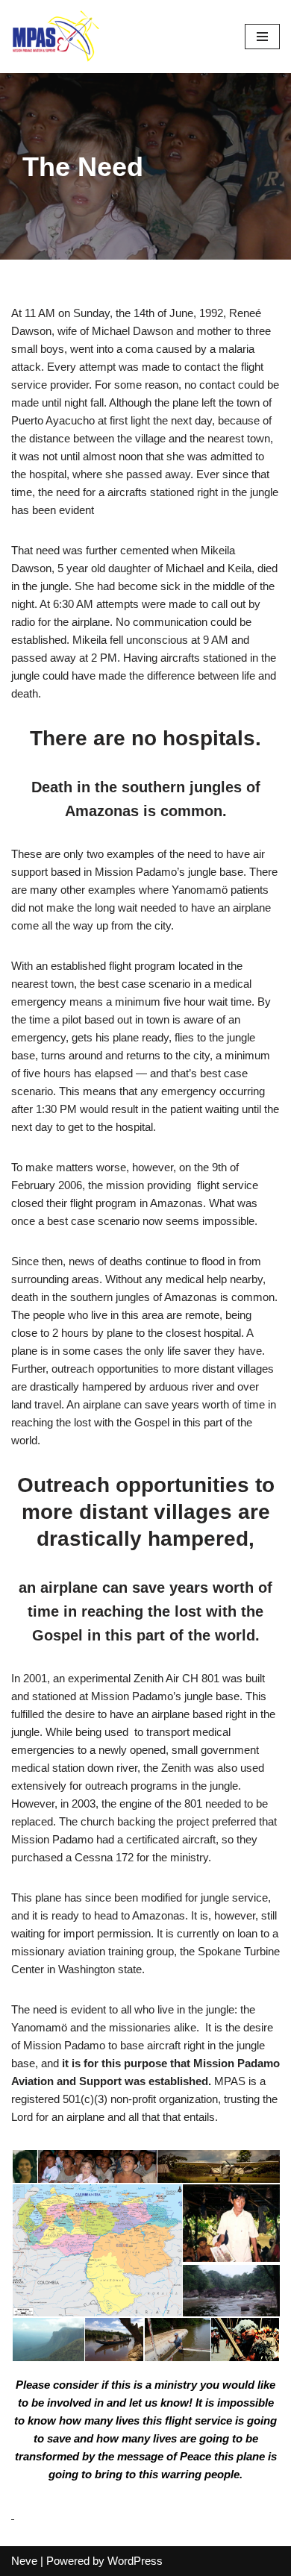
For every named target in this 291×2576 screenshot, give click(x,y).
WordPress (135, 2561)
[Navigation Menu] (262, 37)
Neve (24, 2561)
